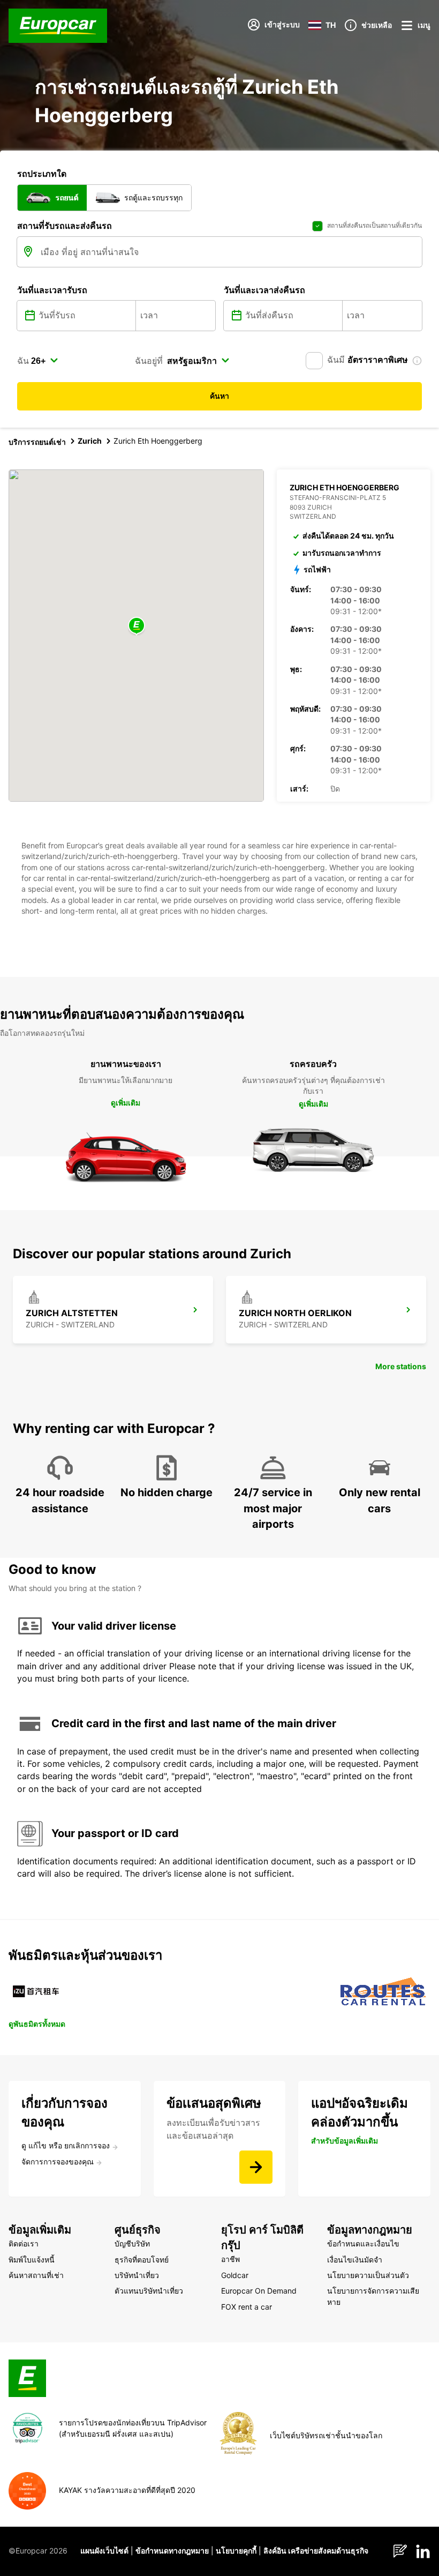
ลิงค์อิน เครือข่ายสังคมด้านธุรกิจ (316, 2551)
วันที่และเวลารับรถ (52, 290)
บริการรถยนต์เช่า (37, 442)
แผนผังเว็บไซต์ (104, 2551)
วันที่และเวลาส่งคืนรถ (264, 290)
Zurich (90, 441)
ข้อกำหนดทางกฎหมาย (172, 2551)
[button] (137, 626)
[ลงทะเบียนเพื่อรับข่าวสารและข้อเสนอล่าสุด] (256, 2167)
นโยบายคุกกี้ (236, 2551)
